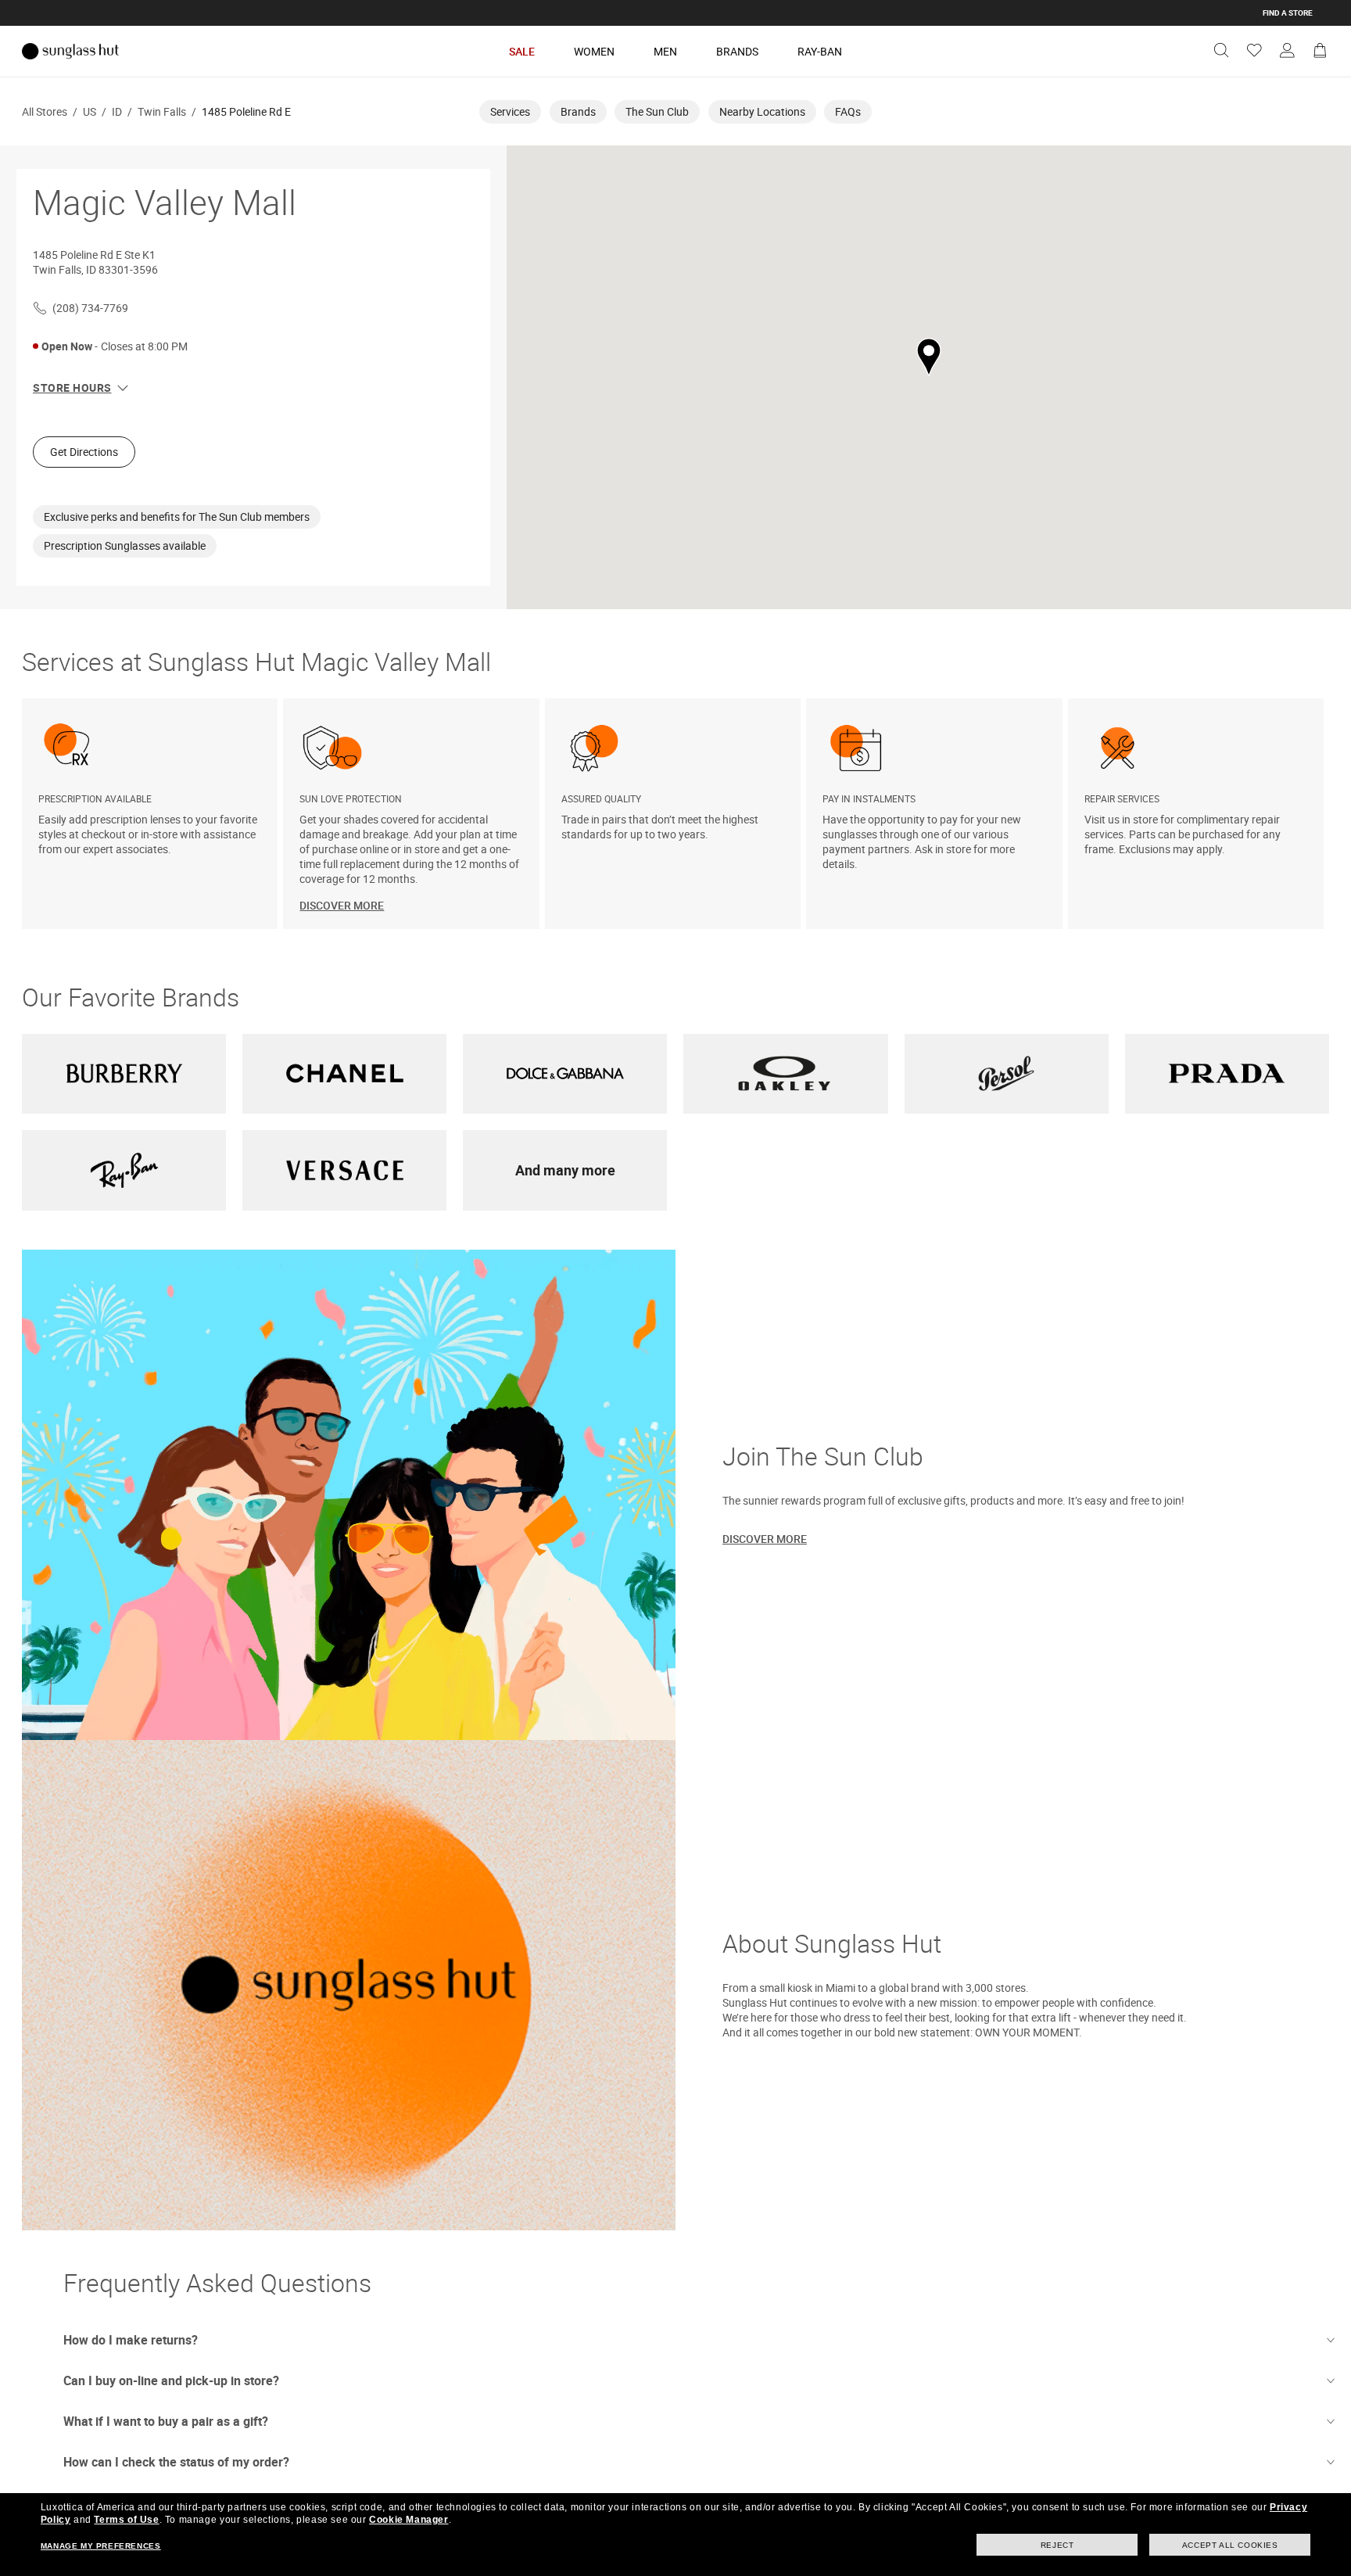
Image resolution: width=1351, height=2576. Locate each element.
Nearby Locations (762, 111)
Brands (737, 51)
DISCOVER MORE (342, 905)
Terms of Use (126, 2520)
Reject (1057, 2545)
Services (510, 111)
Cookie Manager (409, 2520)
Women (594, 51)
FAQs (848, 111)
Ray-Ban (820, 51)
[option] (152, 814)
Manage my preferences (101, 2546)
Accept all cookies (1230, 2545)
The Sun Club (657, 111)
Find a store (1288, 13)
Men (665, 51)
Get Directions (84, 452)
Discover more (765, 1539)
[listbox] (675, 814)
